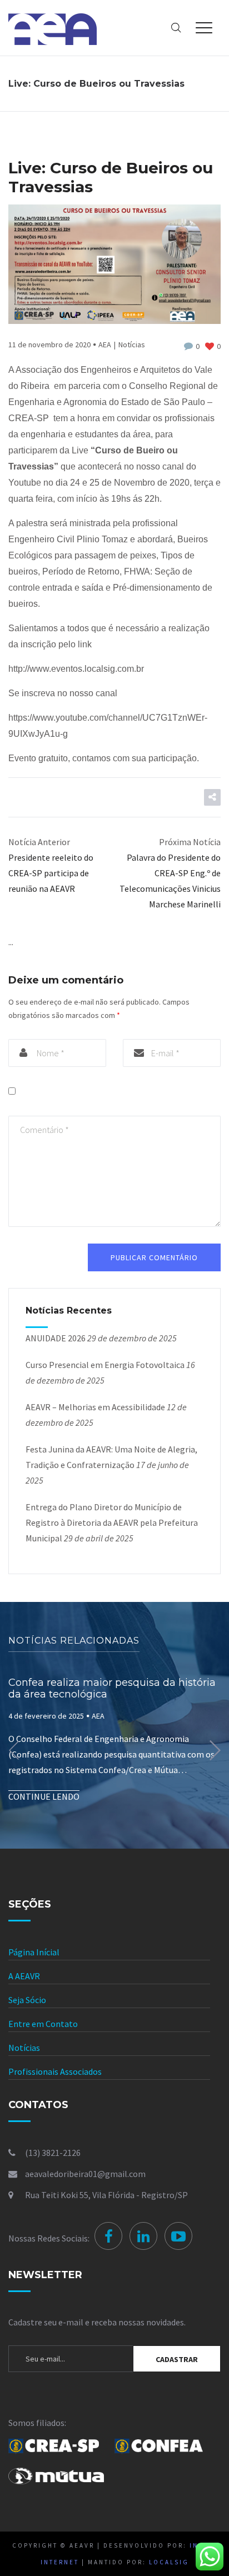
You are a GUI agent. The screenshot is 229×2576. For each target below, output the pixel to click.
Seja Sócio (27, 2000)
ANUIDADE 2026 (56, 1338)
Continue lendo (44, 1796)
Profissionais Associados (55, 2071)
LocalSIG (169, 2562)
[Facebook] (108, 2236)
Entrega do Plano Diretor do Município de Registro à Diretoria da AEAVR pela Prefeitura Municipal (112, 1522)
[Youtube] (178, 2236)
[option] (114, 1751)
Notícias (132, 345)
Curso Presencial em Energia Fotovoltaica (105, 1365)
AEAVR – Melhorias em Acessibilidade (95, 1407)
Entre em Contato (43, 2024)
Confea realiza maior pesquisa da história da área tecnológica (112, 1689)
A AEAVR (24, 1976)
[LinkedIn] (143, 2236)
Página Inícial (34, 1952)
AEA (105, 345)
